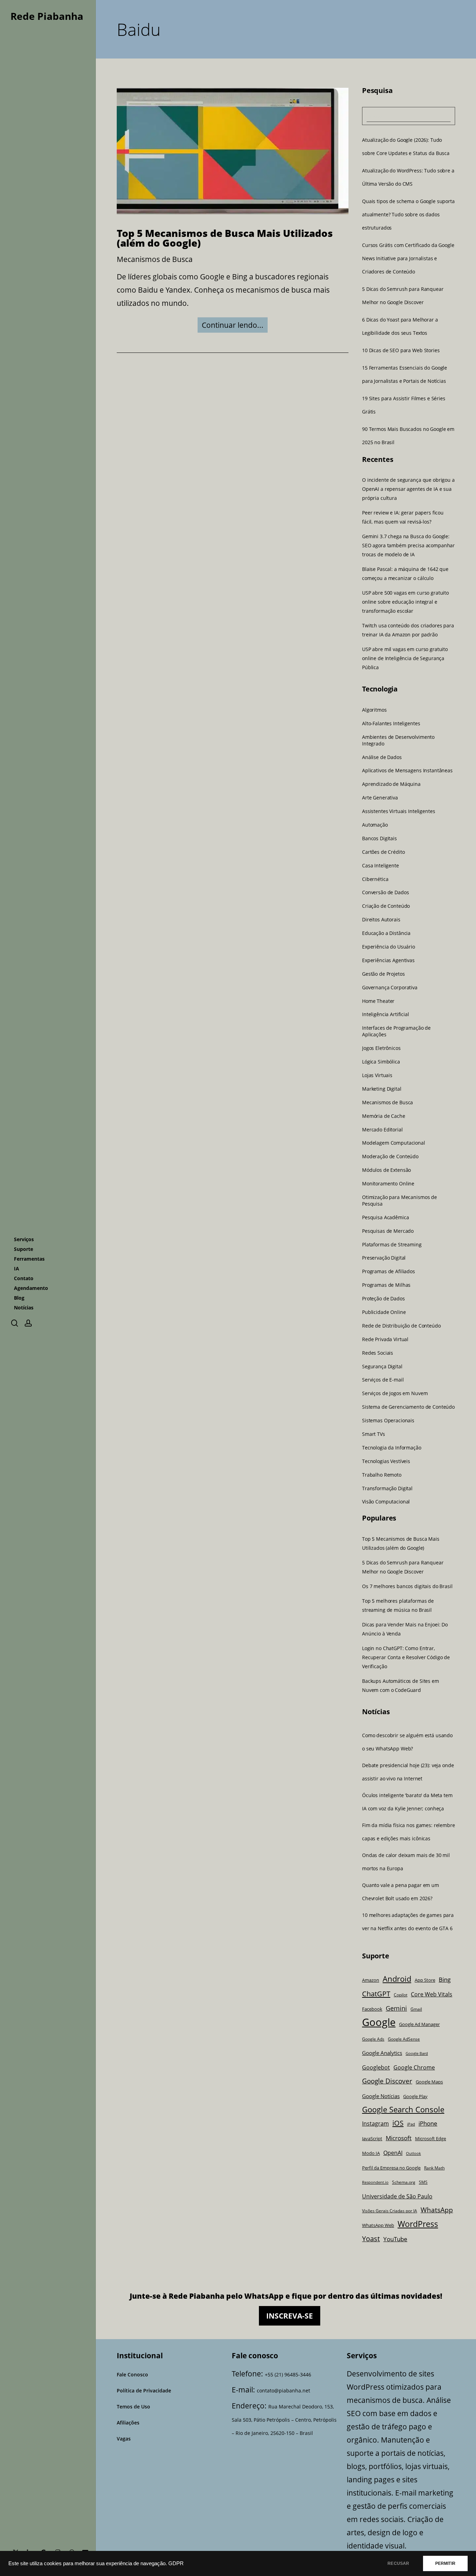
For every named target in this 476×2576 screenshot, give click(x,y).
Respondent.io (375, 2182)
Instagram (375, 2124)
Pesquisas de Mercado (388, 1231)
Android (397, 1979)
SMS (423, 2182)
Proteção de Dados (383, 1299)
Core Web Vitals (432, 1994)
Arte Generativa (380, 798)
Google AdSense (404, 2039)
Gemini (396, 2008)
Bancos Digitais (379, 838)
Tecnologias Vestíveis (386, 1461)
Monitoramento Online (388, 1184)
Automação (375, 825)
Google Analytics (382, 2053)
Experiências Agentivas (388, 960)
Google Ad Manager (419, 2024)
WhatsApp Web (378, 2225)
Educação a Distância (386, 933)
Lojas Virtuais (377, 1075)
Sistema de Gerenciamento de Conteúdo (408, 1407)
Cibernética (375, 879)
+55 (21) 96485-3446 (288, 2374)
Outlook (413, 2153)
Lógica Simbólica (381, 1062)
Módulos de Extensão (386, 1170)
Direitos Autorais (381, 920)
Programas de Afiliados (389, 1271)
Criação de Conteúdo (386, 906)
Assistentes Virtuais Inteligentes (398, 811)
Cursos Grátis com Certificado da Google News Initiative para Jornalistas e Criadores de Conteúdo (408, 258)
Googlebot (376, 2067)
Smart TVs (374, 1434)
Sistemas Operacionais (388, 1421)
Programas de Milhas (386, 1285)
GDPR (176, 2563)
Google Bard (417, 2053)
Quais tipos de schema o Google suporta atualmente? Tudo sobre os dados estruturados (408, 214)
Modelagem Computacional (394, 1143)
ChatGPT (376, 1994)
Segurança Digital (382, 1366)
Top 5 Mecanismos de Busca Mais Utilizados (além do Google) (225, 238)
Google (379, 2022)
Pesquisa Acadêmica (385, 1217)
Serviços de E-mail (383, 1380)
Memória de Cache (384, 1116)
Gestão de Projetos (383, 974)
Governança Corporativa (390, 988)
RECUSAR (398, 2563)
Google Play (415, 2096)
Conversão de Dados (385, 892)
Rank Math (434, 2168)
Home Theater (378, 1001)
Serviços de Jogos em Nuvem (395, 1393)
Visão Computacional (386, 1502)
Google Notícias (381, 2096)
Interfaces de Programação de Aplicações (396, 1031)
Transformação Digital (387, 1488)
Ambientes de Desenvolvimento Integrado (398, 740)
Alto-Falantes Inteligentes (391, 724)
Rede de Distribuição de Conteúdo (401, 1326)
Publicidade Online (384, 1312)
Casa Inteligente (381, 866)
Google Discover (387, 2081)
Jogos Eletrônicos (381, 1048)
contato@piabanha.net (283, 2391)
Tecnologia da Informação (392, 1448)
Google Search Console (403, 2109)
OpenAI (393, 2153)
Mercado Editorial (382, 1129)
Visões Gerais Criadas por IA (390, 2211)
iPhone (428, 2123)
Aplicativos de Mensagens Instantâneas (407, 771)
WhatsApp (437, 2210)
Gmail (416, 2009)
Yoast (371, 2239)
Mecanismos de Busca (155, 259)
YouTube (395, 2239)
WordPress (418, 2224)
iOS (398, 2123)
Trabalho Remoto (382, 1475)
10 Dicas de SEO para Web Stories (401, 350)
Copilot (401, 1995)
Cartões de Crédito (383, 852)
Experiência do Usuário (389, 947)
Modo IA (371, 2153)
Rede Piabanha (47, 16)
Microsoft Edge (431, 2138)
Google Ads (373, 2039)
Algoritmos (374, 710)
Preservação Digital (384, 1258)
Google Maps (429, 2082)
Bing (445, 1979)
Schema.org (404, 2182)
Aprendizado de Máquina (391, 784)
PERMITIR (445, 2563)
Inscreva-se (290, 2316)
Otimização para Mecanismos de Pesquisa (400, 1201)
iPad (411, 2124)
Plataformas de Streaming (392, 1244)
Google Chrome (414, 2067)
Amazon (371, 1980)
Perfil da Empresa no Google (391, 2168)
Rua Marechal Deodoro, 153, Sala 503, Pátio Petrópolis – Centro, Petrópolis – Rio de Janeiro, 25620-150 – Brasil (284, 2420)
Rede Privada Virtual (385, 1339)
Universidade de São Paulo (397, 2196)
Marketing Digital (382, 1089)
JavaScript (372, 2139)
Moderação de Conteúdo (390, 1157)
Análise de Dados (382, 757)
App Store (425, 1980)
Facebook (372, 2009)
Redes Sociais (378, 1353)
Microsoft (399, 2138)
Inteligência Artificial (386, 1014)
